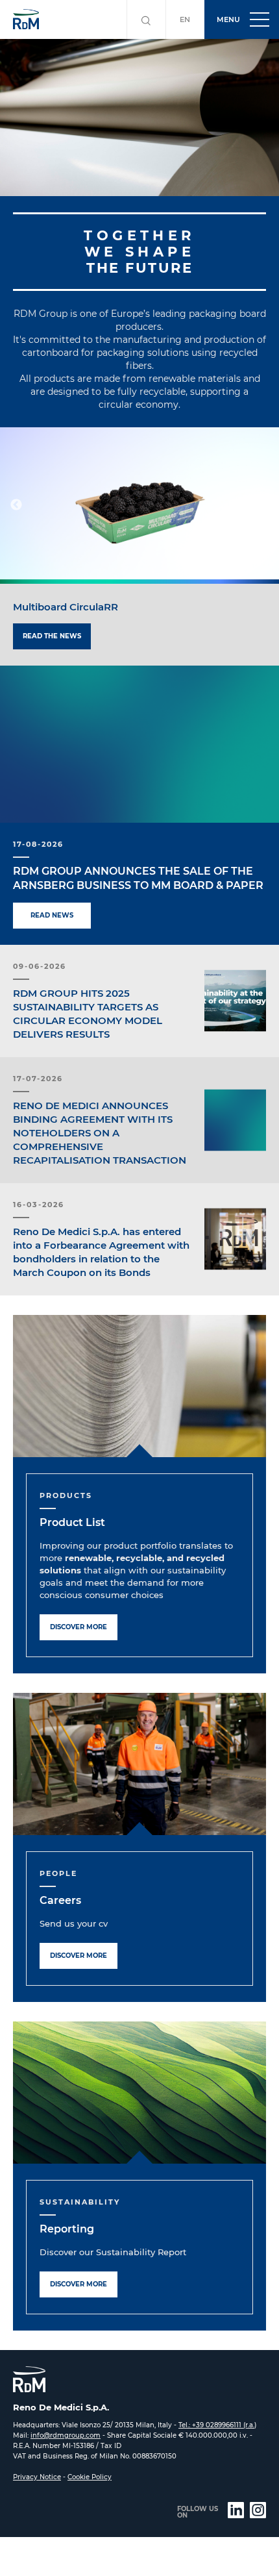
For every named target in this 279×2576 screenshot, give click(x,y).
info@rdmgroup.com (66, 2435)
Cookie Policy (90, 2477)
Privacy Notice (37, 2477)
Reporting (67, 2229)
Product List (72, 1522)
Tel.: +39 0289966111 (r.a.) (217, 2425)
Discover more (79, 1627)
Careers (60, 1900)
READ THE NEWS (52, 636)
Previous (16, 505)
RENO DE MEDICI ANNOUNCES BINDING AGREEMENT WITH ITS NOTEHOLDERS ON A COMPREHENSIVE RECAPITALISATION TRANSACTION (100, 1133)
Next (263, 505)
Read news (52, 915)
